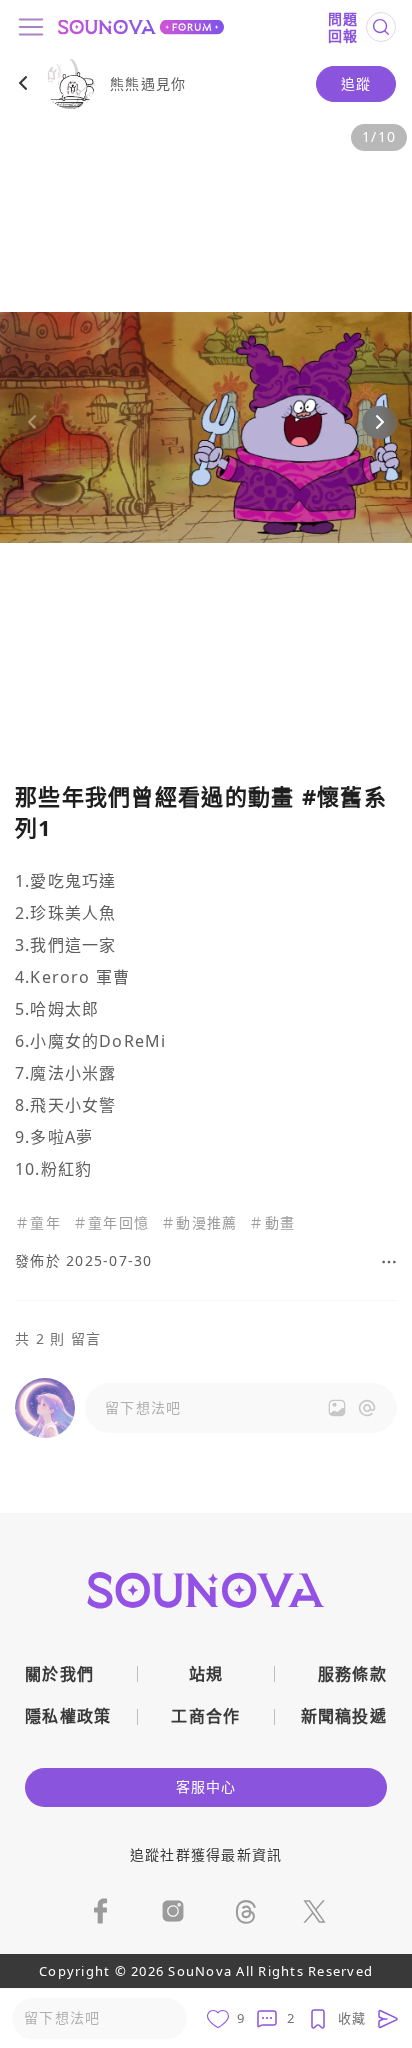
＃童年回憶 (111, 1223)
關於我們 (59, 1674)
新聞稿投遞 (344, 1716)
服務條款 (352, 1674)
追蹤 (356, 83)
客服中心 (206, 1786)
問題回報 (343, 27)
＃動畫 (272, 1223)
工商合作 (205, 1716)
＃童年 (38, 1223)
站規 (206, 1674)
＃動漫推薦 (199, 1223)
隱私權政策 (68, 1716)
